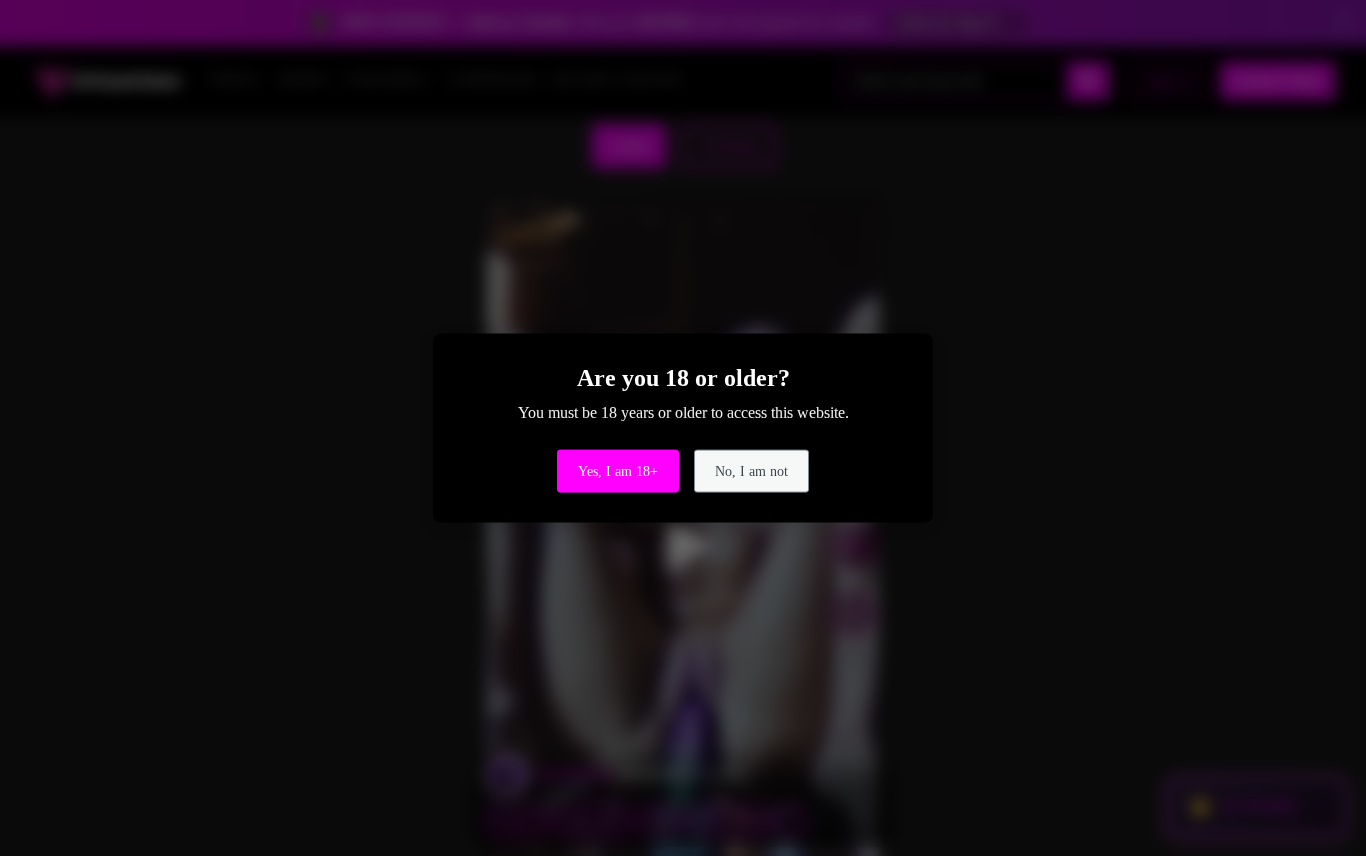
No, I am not (751, 470)
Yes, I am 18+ (618, 470)
